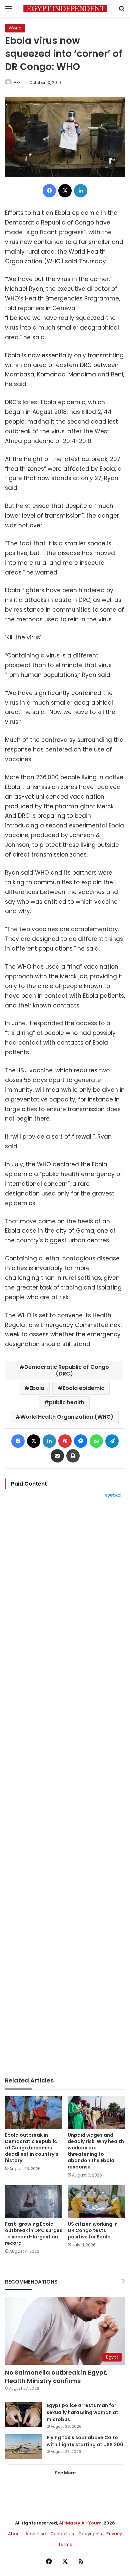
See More (65, 2473)
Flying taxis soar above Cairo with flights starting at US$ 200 (85, 2441)
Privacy (114, 2534)
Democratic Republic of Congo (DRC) (67, 1370)
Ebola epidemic (83, 1388)
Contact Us (62, 2534)
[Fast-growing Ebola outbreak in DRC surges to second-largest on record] (34, 2201)
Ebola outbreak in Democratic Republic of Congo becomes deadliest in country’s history (32, 2148)
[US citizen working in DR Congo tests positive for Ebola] (96, 2201)
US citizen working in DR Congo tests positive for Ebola (93, 2230)
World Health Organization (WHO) (67, 1417)
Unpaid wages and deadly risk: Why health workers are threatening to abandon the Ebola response (96, 2151)
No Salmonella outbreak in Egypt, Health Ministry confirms (56, 2377)
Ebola (37, 1388)
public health (67, 1402)
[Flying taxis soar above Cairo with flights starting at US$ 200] (23, 2447)
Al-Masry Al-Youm (80, 2523)
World (15, 28)
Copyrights (90, 2534)
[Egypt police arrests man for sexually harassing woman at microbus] (23, 2415)
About (14, 2534)
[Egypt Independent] (65, 9)
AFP (17, 82)
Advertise (36, 2534)
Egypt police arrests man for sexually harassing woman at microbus (82, 2412)
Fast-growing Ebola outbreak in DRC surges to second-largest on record (34, 2234)
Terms (65, 2544)
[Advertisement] (65, 1787)
